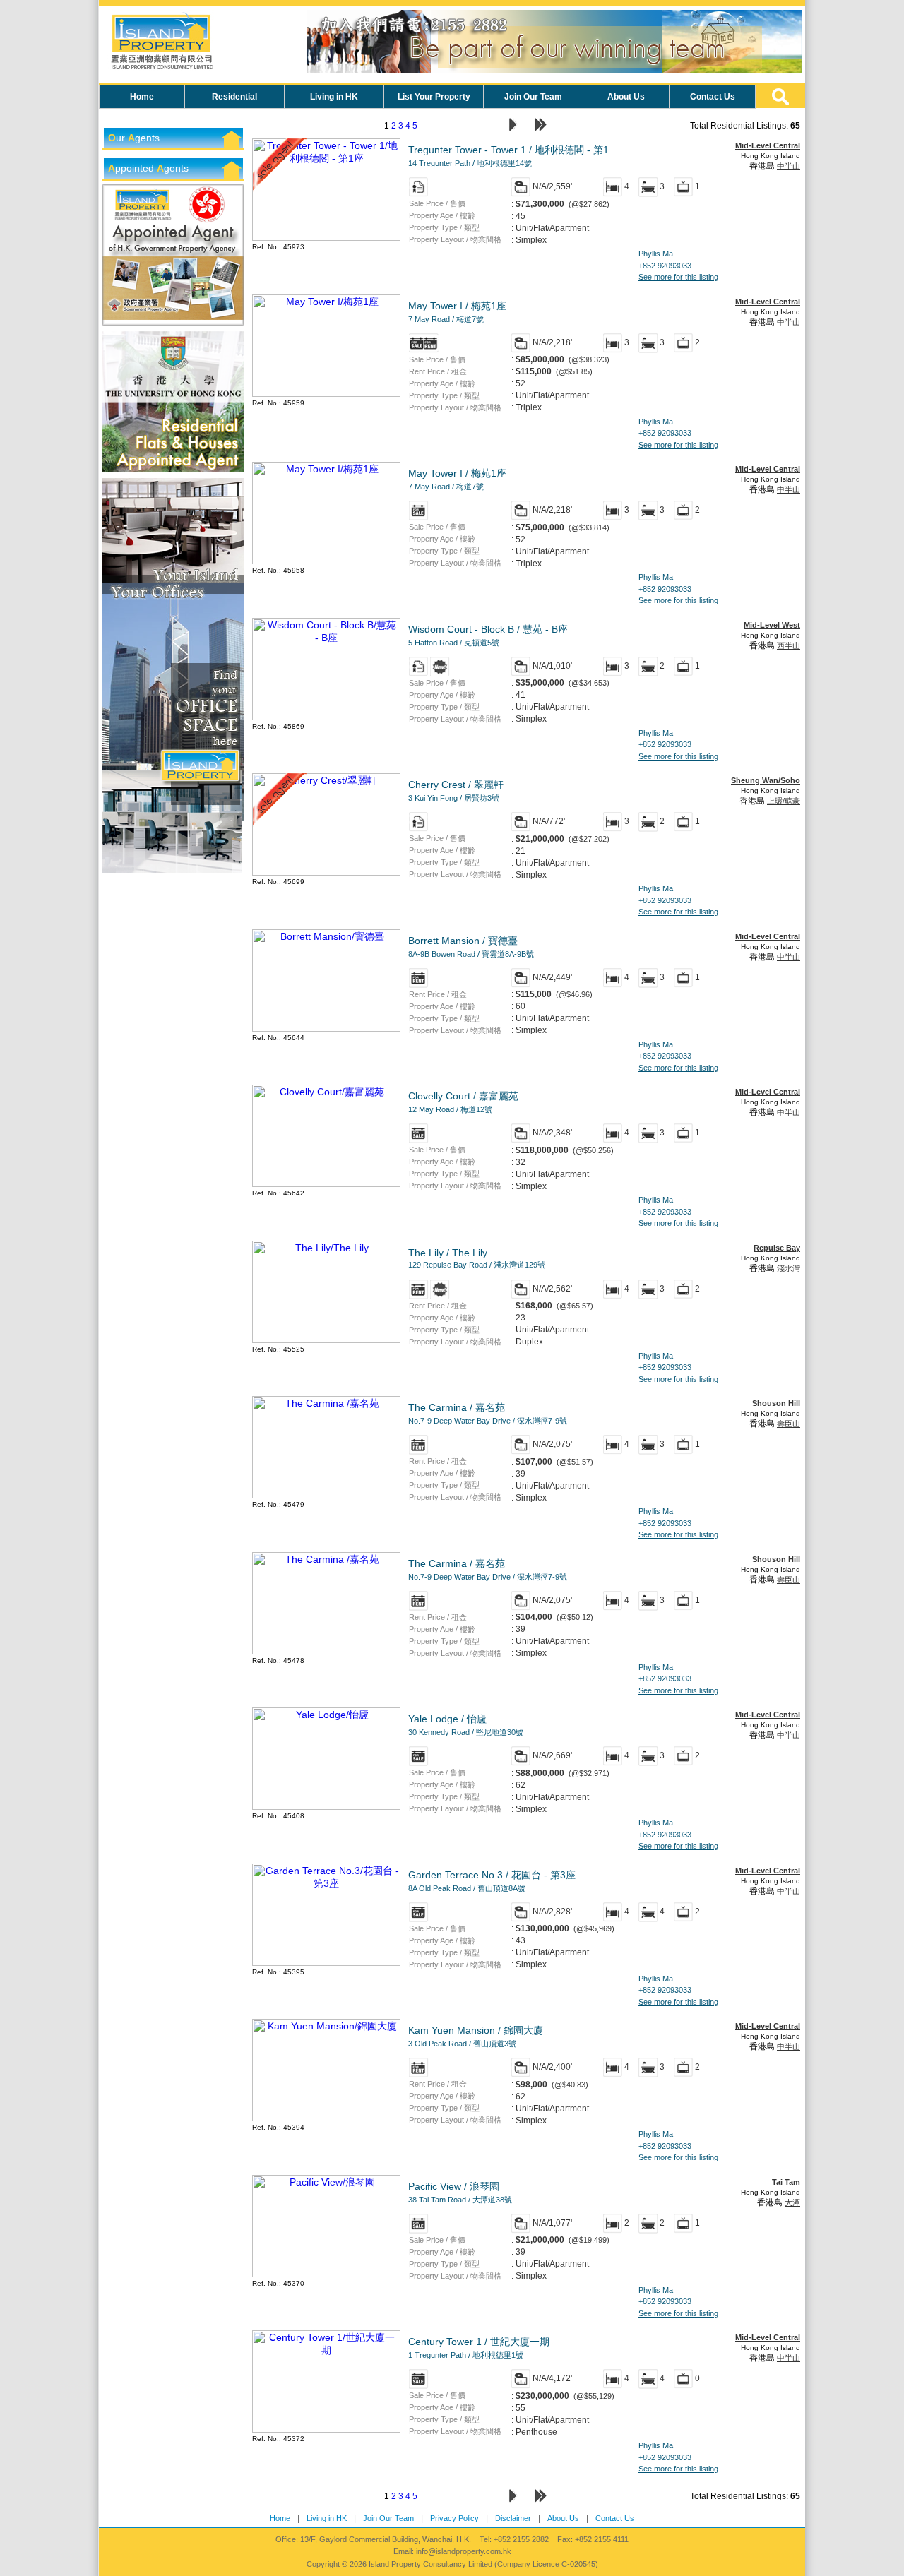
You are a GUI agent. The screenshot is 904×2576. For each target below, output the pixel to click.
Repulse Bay (777, 1248)
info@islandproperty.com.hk (464, 2551)
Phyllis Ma (656, 254)
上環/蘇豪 (784, 801)
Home (280, 2518)
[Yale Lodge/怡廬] (326, 1806)
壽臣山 (789, 1424)
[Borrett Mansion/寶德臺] (326, 1028)
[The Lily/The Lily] (326, 1340)
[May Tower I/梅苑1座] (326, 393)
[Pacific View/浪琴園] (326, 2274)
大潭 (792, 2202)
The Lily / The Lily (477, 1258)
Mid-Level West (772, 625)
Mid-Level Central (768, 145)
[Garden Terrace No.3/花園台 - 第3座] (326, 1962)
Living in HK (327, 2518)
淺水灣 (789, 1268)
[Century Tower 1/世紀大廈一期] (326, 2429)
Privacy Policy (454, 2518)
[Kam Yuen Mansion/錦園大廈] (326, 2118)
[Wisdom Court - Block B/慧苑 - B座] (326, 717)
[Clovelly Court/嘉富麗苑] (326, 1183)
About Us (563, 2518)
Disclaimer (513, 2518)
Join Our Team (388, 2518)
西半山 (789, 645)
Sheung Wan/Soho (766, 780)
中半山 (789, 166)
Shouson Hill (776, 1403)
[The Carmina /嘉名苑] (326, 1495)
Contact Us (615, 2518)
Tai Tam (786, 2182)
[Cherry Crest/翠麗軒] (326, 872)
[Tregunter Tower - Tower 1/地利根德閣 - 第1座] (326, 237)
